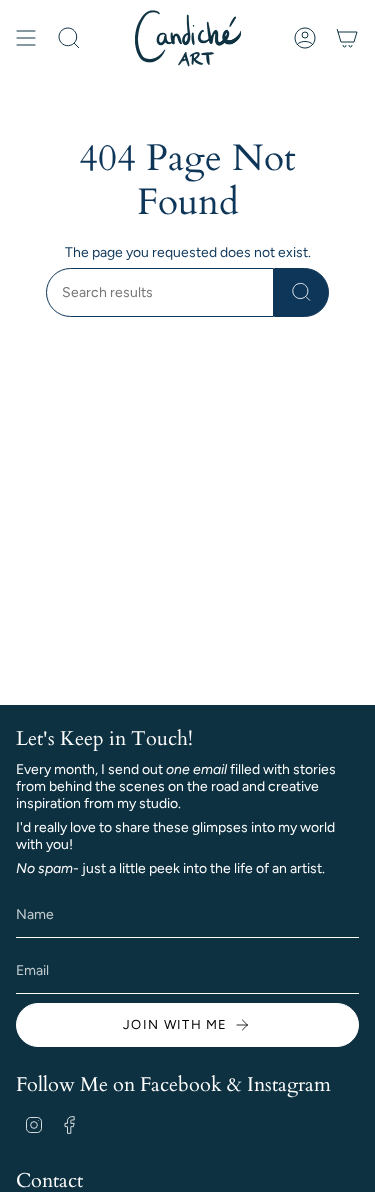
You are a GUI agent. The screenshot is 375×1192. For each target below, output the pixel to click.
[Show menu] (26, 38)
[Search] (301, 292)
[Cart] (347, 38)
